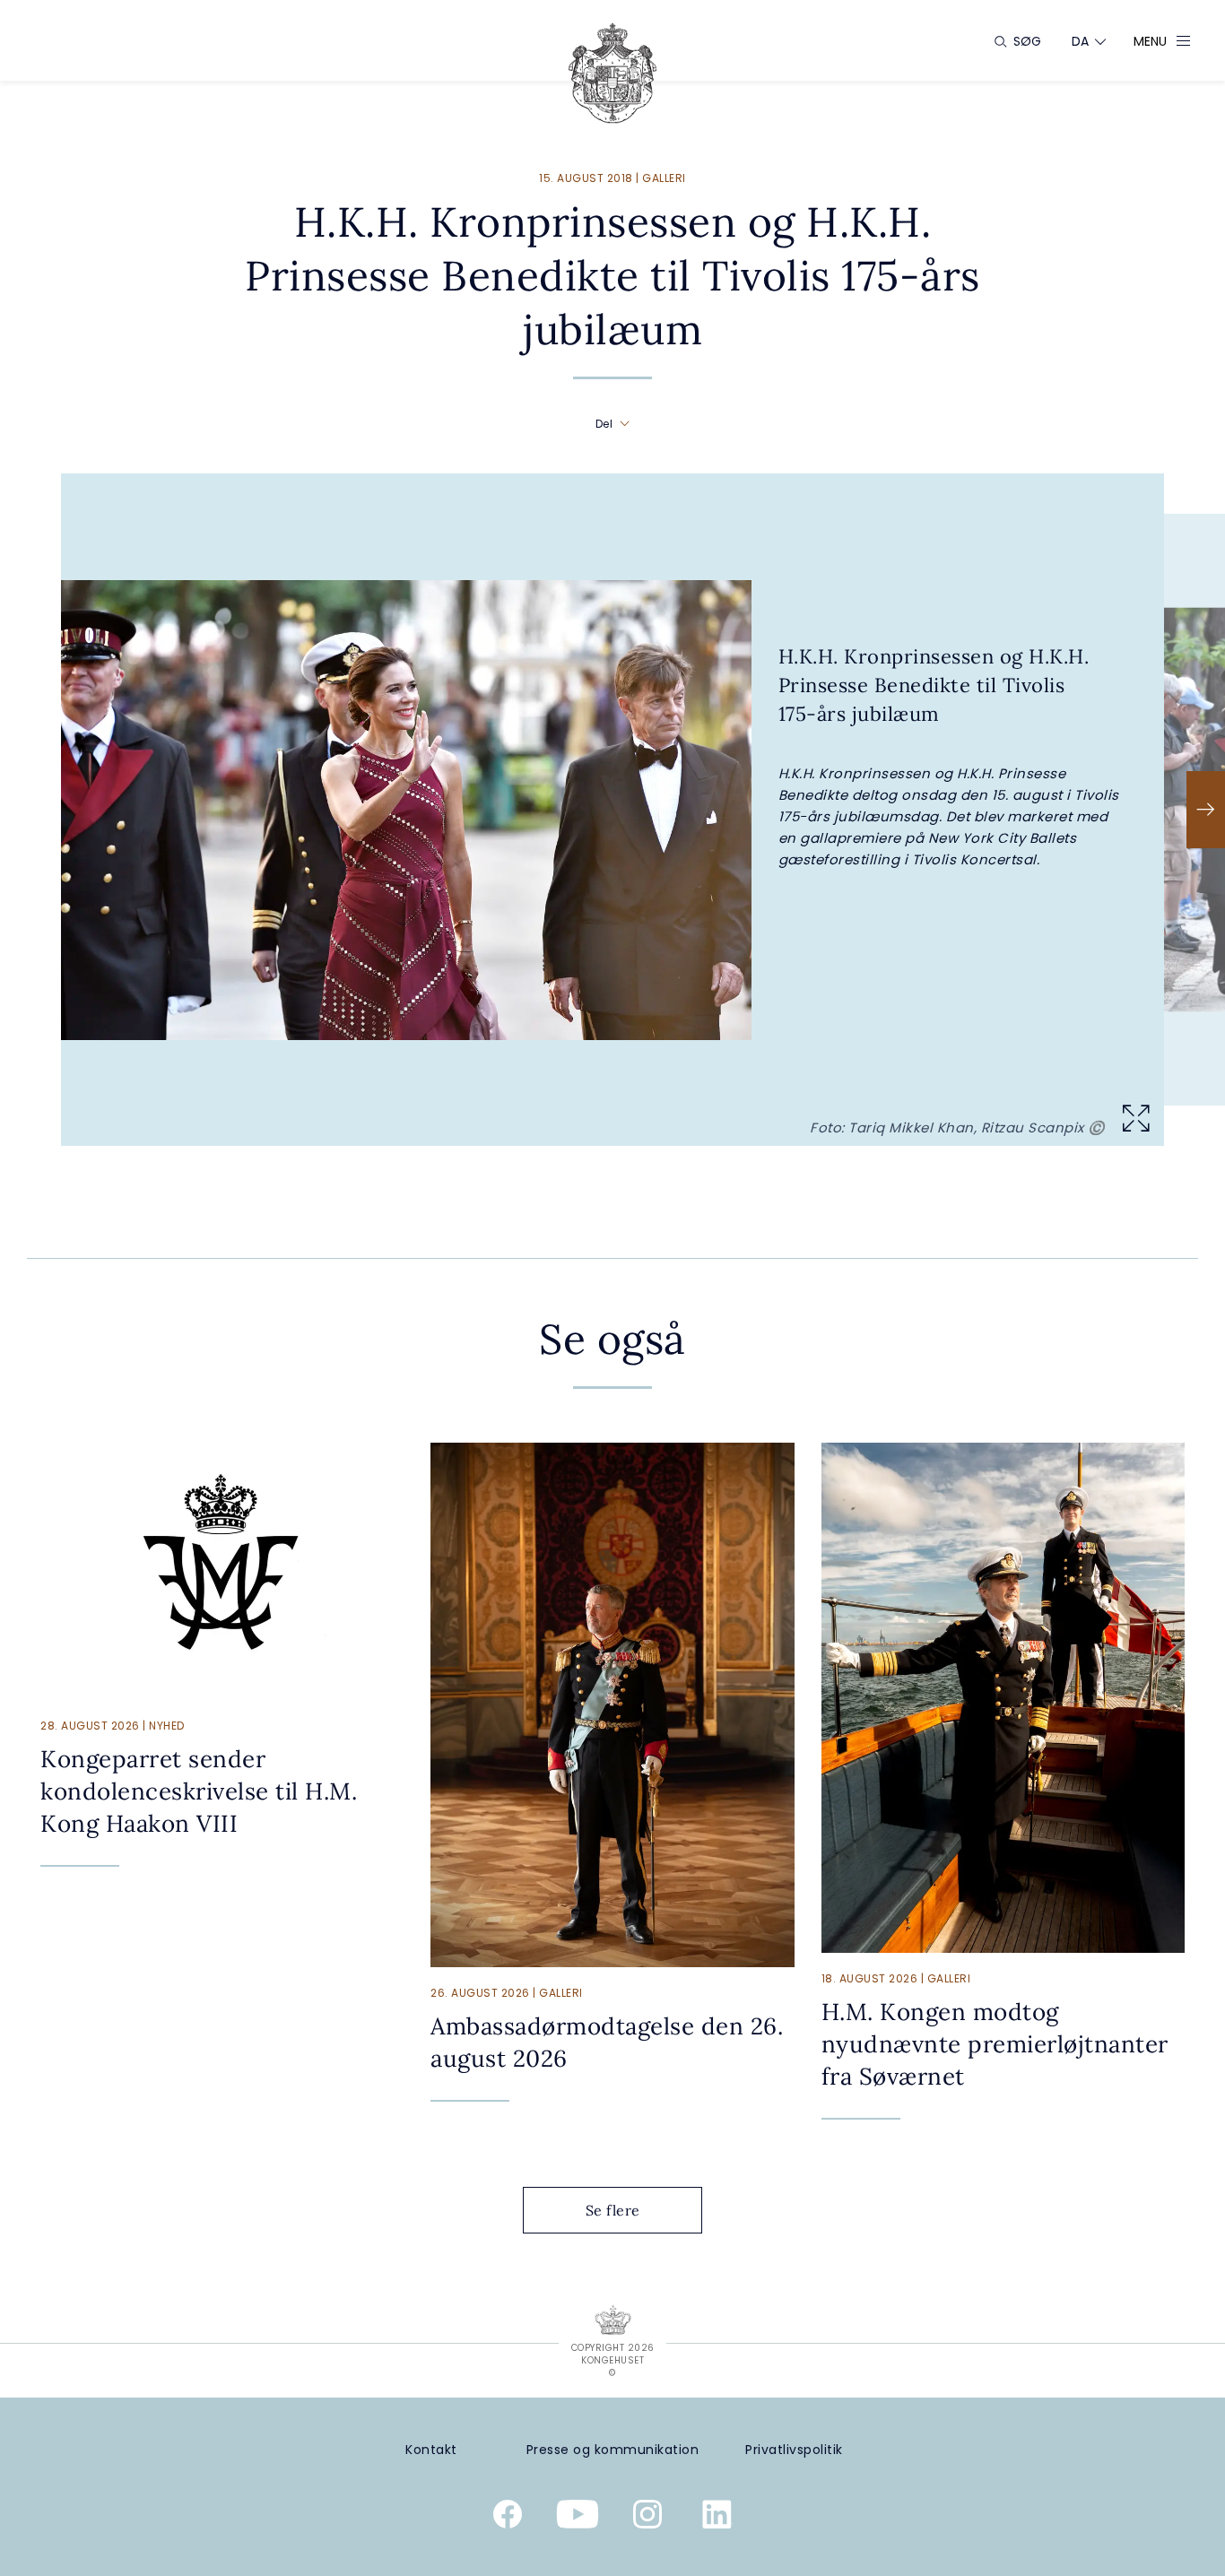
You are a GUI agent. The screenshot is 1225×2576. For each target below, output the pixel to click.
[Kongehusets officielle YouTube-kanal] (578, 2518)
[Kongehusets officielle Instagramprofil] (647, 2518)
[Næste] (1206, 810)
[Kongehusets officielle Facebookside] (508, 2518)
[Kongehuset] (612, 73)
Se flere (613, 2210)
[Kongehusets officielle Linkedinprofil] (717, 2518)
